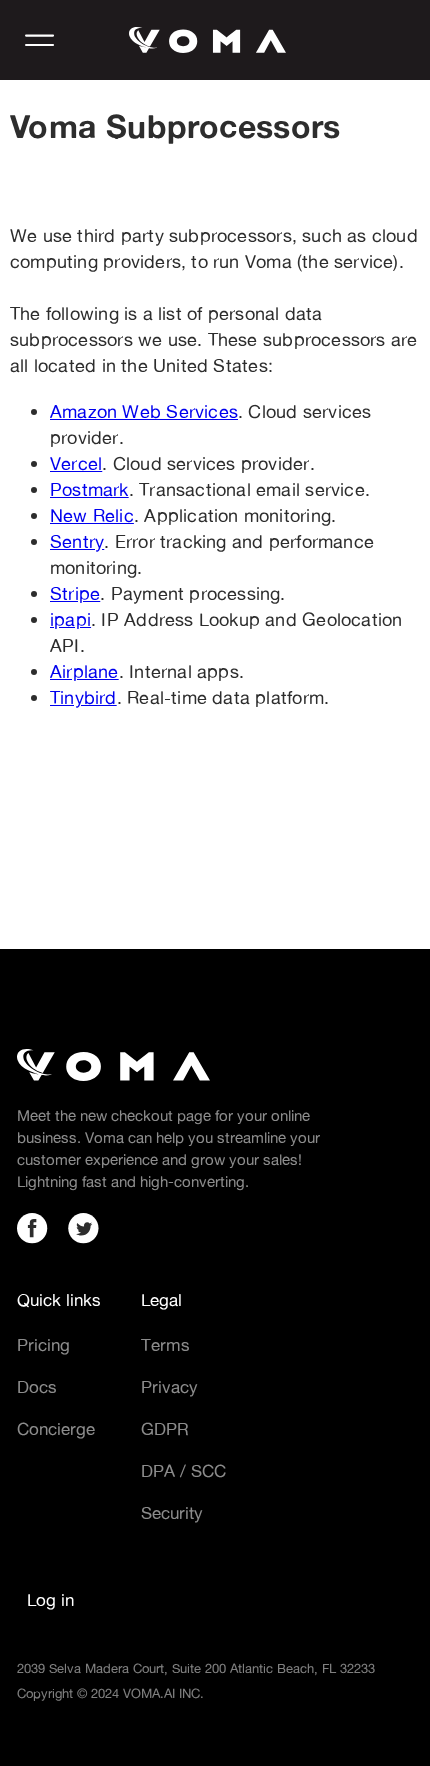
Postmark (89, 489)
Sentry (77, 541)
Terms (165, 1344)
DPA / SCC (183, 1470)
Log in (50, 1599)
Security (172, 1512)
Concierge (56, 1428)
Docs (37, 1386)
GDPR (165, 1428)
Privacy (169, 1386)
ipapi (70, 619)
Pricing (43, 1344)
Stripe (75, 593)
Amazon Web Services (144, 411)
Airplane (84, 671)
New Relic (92, 515)
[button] (40, 40)
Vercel (76, 463)
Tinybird (83, 697)
